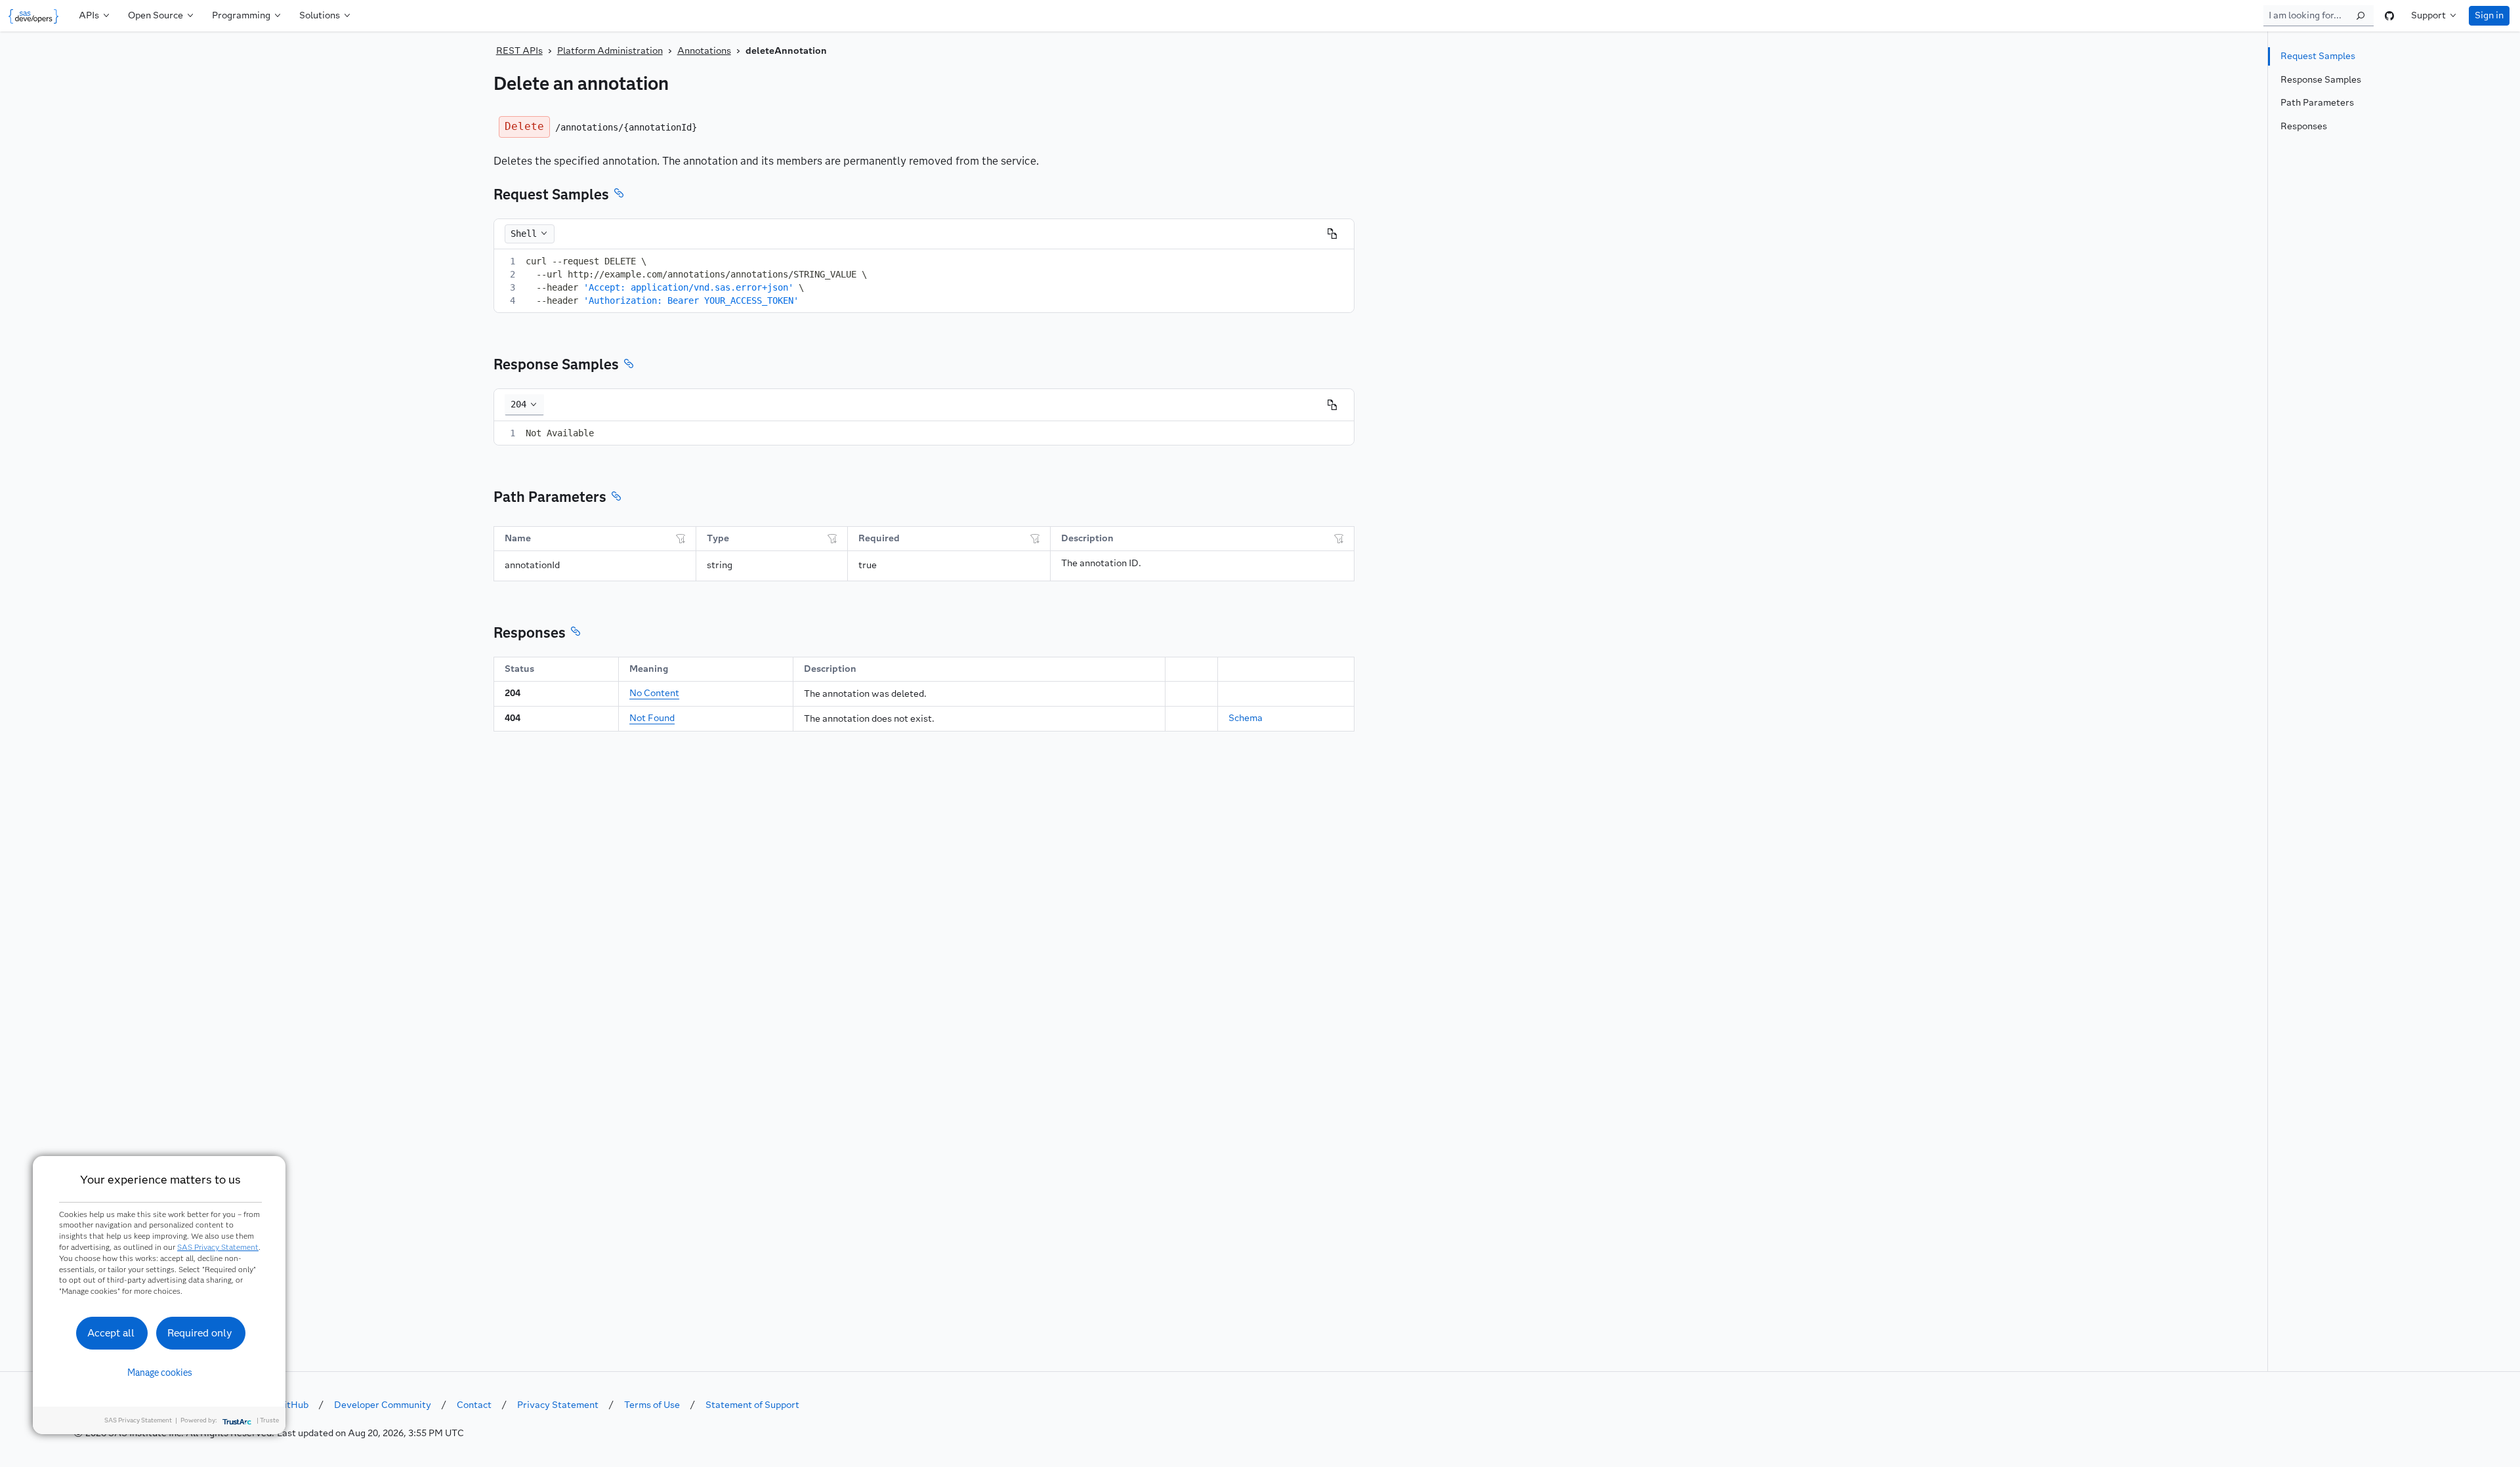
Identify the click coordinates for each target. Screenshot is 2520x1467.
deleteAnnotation (786, 51)
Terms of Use (652, 1405)
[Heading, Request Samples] (619, 195)
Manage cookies (160, 1373)
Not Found (652, 718)
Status (519, 669)
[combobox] (524, 405)
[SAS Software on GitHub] (2389, 16)
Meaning (649, 669)
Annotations (704, 51)
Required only (200, 1333)
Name (518, 538)
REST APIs (519, 51)
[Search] (2361, 16)
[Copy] (1332, 234)
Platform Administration (610, 51)
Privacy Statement (558, 1405)
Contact (474, 1405)
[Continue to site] (36, 16)
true (868, 565)
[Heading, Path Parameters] (616, 498)
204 (513, 693)
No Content (654, 693)
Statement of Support (752, 1405)
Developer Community (383, 1405)
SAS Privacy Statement (218, 1247)
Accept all (111, 1333)
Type (718, 538)
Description (1087, 538)
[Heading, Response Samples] (629, 365)
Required (879, 538)
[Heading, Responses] (576, 633)
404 (513, 718)
